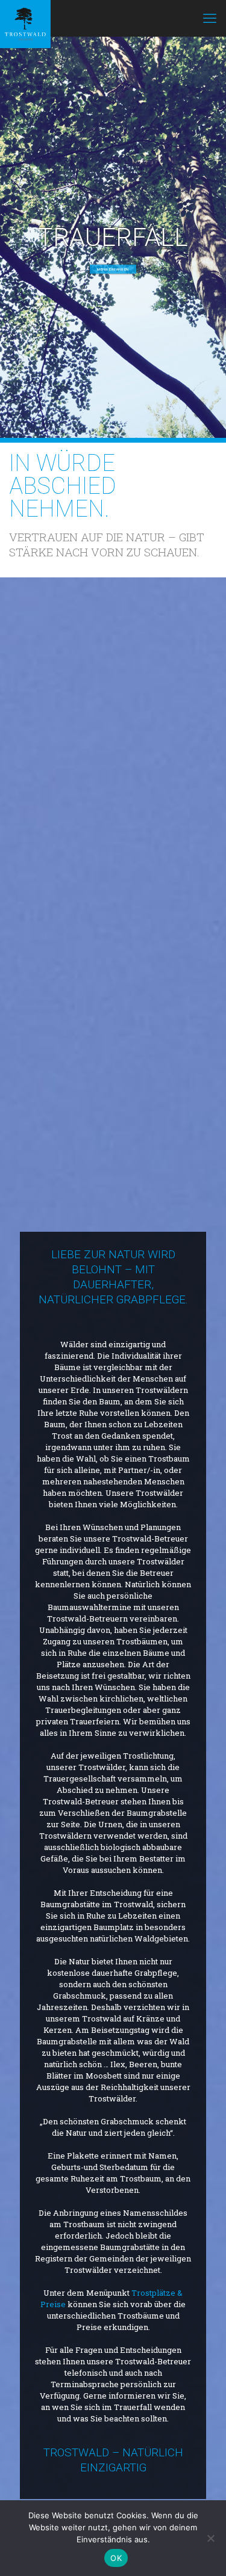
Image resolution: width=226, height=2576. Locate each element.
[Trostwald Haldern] (25, 18)
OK (116, 2558)
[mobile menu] (210, 18)
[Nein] (211, 2538)
